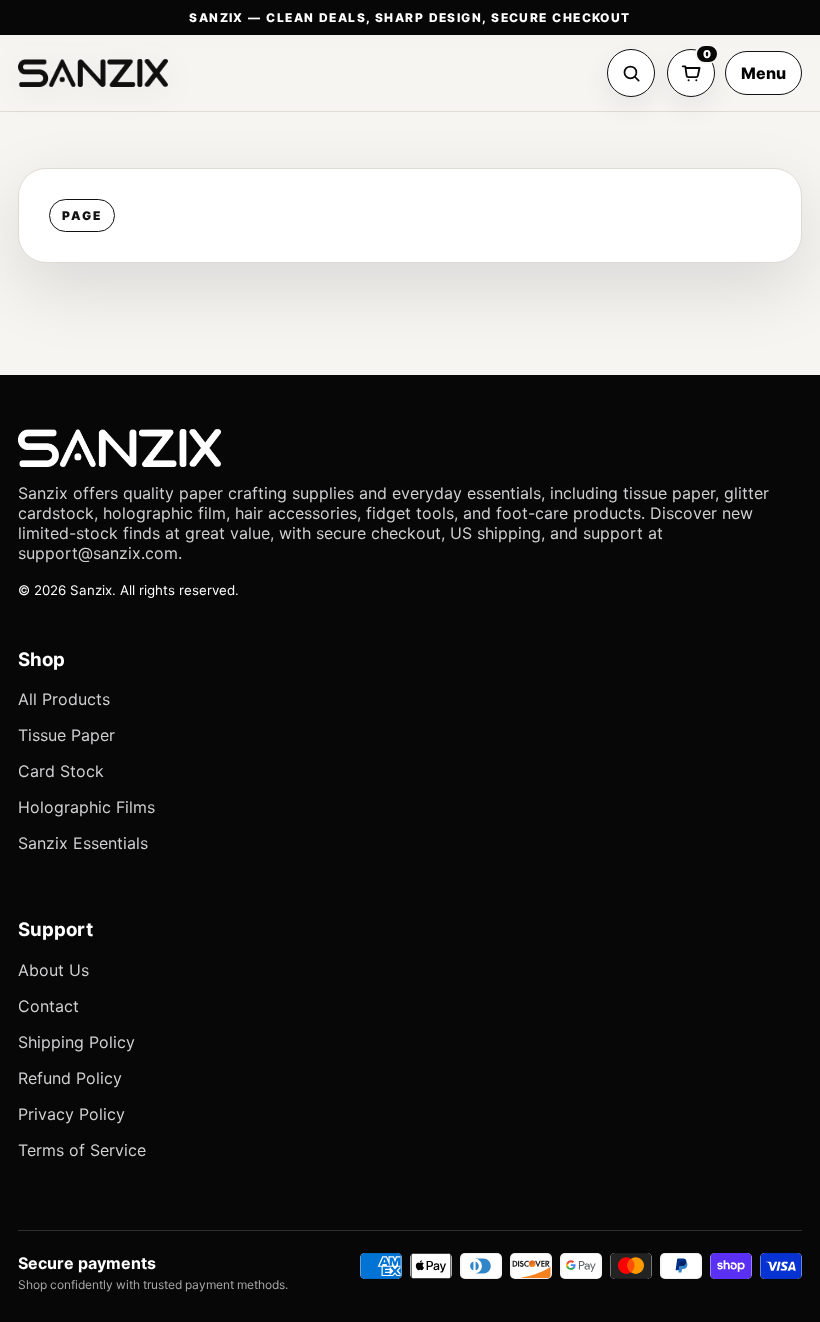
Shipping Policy (76, 1042)
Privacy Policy (71, 1114)
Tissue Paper (66, 735)
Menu (763, 73)
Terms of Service (82, 1150)
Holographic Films (86, 807)
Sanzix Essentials (83, 843)
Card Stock (61, 771)
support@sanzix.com (98, 553)
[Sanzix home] (93, 73)
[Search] (631, 73)
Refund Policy (70, 1078)
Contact (48, 1006)
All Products (64, 699)
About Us (53, 970)
